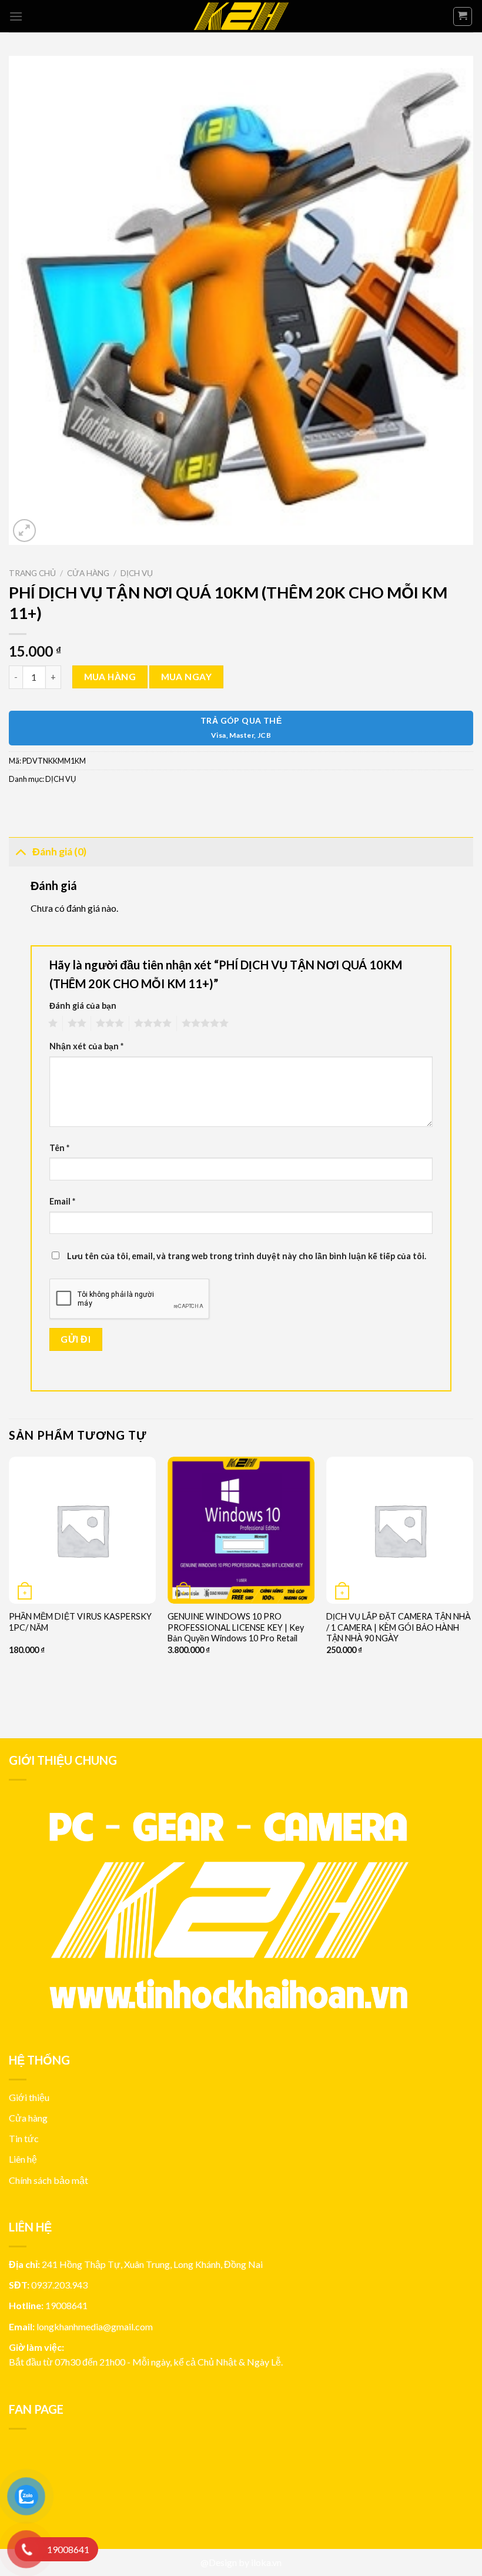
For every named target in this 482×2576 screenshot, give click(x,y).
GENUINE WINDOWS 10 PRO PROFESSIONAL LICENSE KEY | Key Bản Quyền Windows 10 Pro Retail (236, 1627)
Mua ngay (187, 677)
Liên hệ (23, 2159)
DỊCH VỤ (137, 573)
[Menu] (16, 16)
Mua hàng (110, 677)
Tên (59, 1148)
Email (62, 1201)
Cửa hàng (88, 573)
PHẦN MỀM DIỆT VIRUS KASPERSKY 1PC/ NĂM (80, 1622)
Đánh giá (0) (59, 852)
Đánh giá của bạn (83, 1006)
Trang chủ (32, 573)
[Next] (473, 1588)
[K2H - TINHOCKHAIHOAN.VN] (241, 16)
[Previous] (9, 1588)
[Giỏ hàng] (463, 16)
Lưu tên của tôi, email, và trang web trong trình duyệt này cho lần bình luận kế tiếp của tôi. (247, 1256)
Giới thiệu (29, 2097)
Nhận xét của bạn (86, 1046)
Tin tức (24, 2138)
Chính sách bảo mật (48, 2180)
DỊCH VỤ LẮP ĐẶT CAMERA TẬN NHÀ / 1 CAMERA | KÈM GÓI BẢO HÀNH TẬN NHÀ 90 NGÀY (399, 1627)
